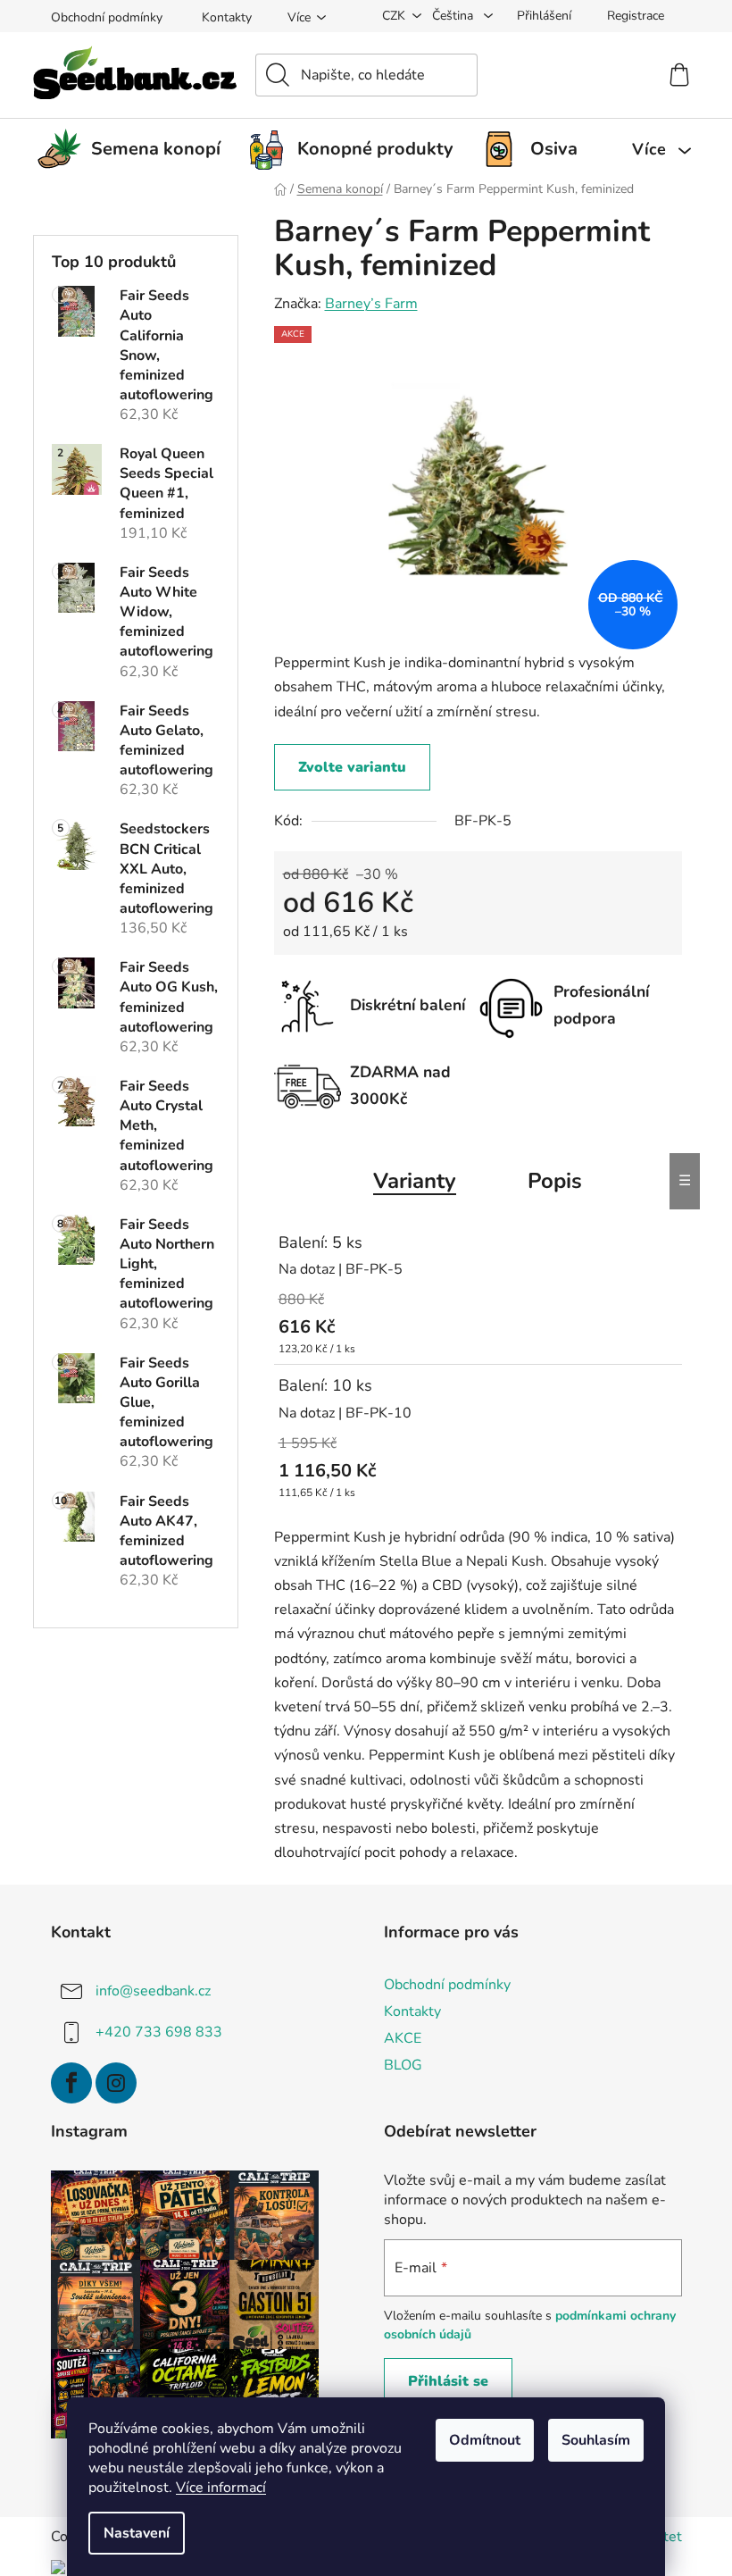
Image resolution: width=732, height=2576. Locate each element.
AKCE (403, 2038)
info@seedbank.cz (153, 1991)
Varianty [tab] (415, 1181)
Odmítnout (485, 2440)
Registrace (636, 16)
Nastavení (137, 2533)
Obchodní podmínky (107, 17)
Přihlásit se (448, 2381)
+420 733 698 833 (159, 2032)
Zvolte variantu (352, 767)
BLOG (403, 2065)
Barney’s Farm (371, 304)
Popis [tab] (555, 1181)
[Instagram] (116, 2083)
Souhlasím (596, 2440)
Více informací (221, 2488)
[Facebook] (71, 2083)
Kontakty (227, 17)
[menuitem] (136, 149)
